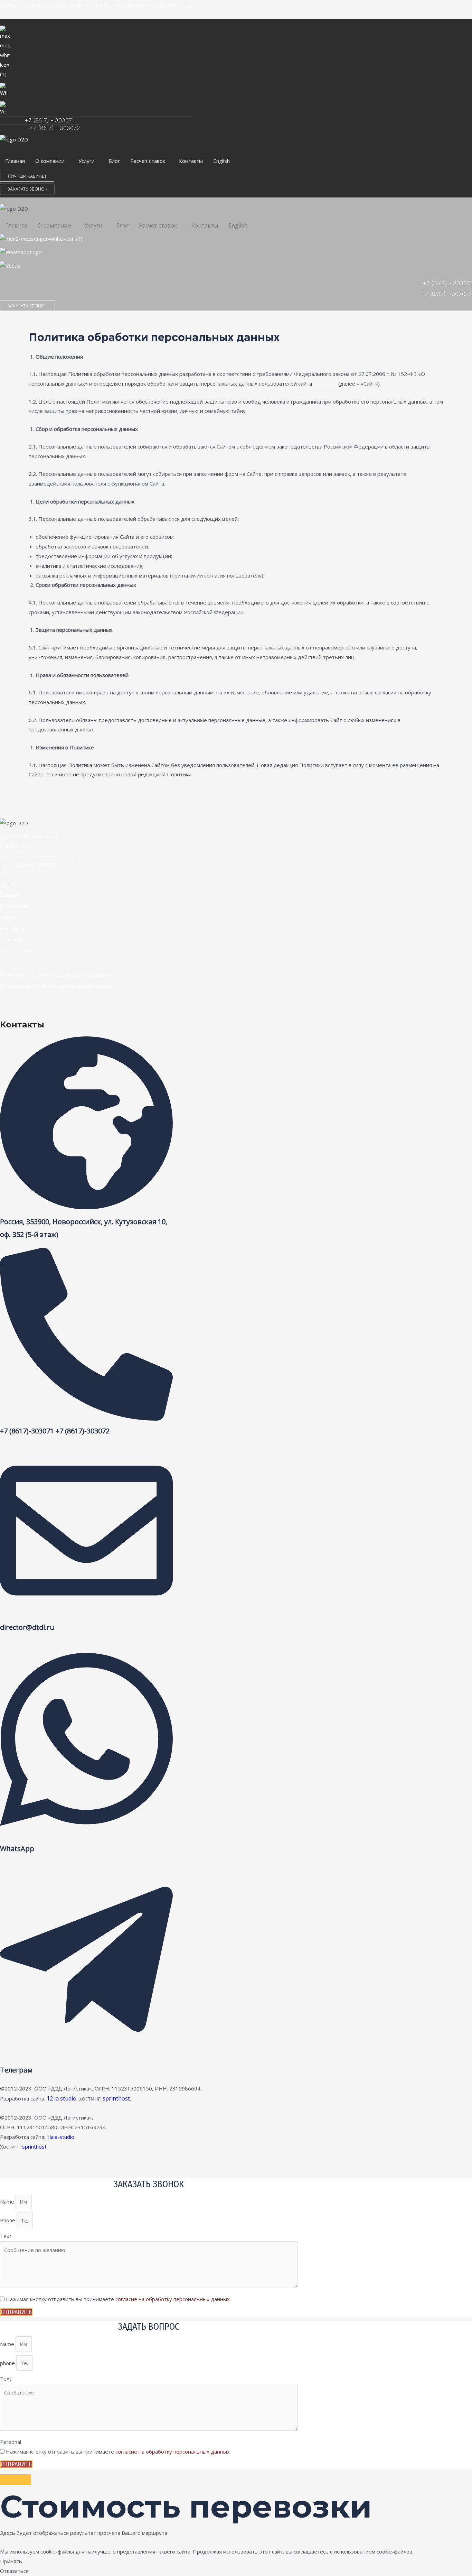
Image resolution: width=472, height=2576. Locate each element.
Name (8, 2201)
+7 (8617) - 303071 (49, 120)
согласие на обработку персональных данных (173, 2299)
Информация (16, 928)
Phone (8, 2220)
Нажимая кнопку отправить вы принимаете (118, 2299)
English (221, 161)
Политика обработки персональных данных (55, 975)
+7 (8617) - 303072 (55, 128)
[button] (52, 161)
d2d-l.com (325, 384)
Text (6, 2236)
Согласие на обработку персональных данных (58, 986)
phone (8, 2363)
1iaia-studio (60, 2137)
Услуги (87, 161)
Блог (114, 161)
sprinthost (34, 2146)
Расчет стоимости (22, 950)
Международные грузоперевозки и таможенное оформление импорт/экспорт (98, 4)
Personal (11, 2442)
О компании (50, 161)
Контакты (191, 161)
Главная (15, 161)
